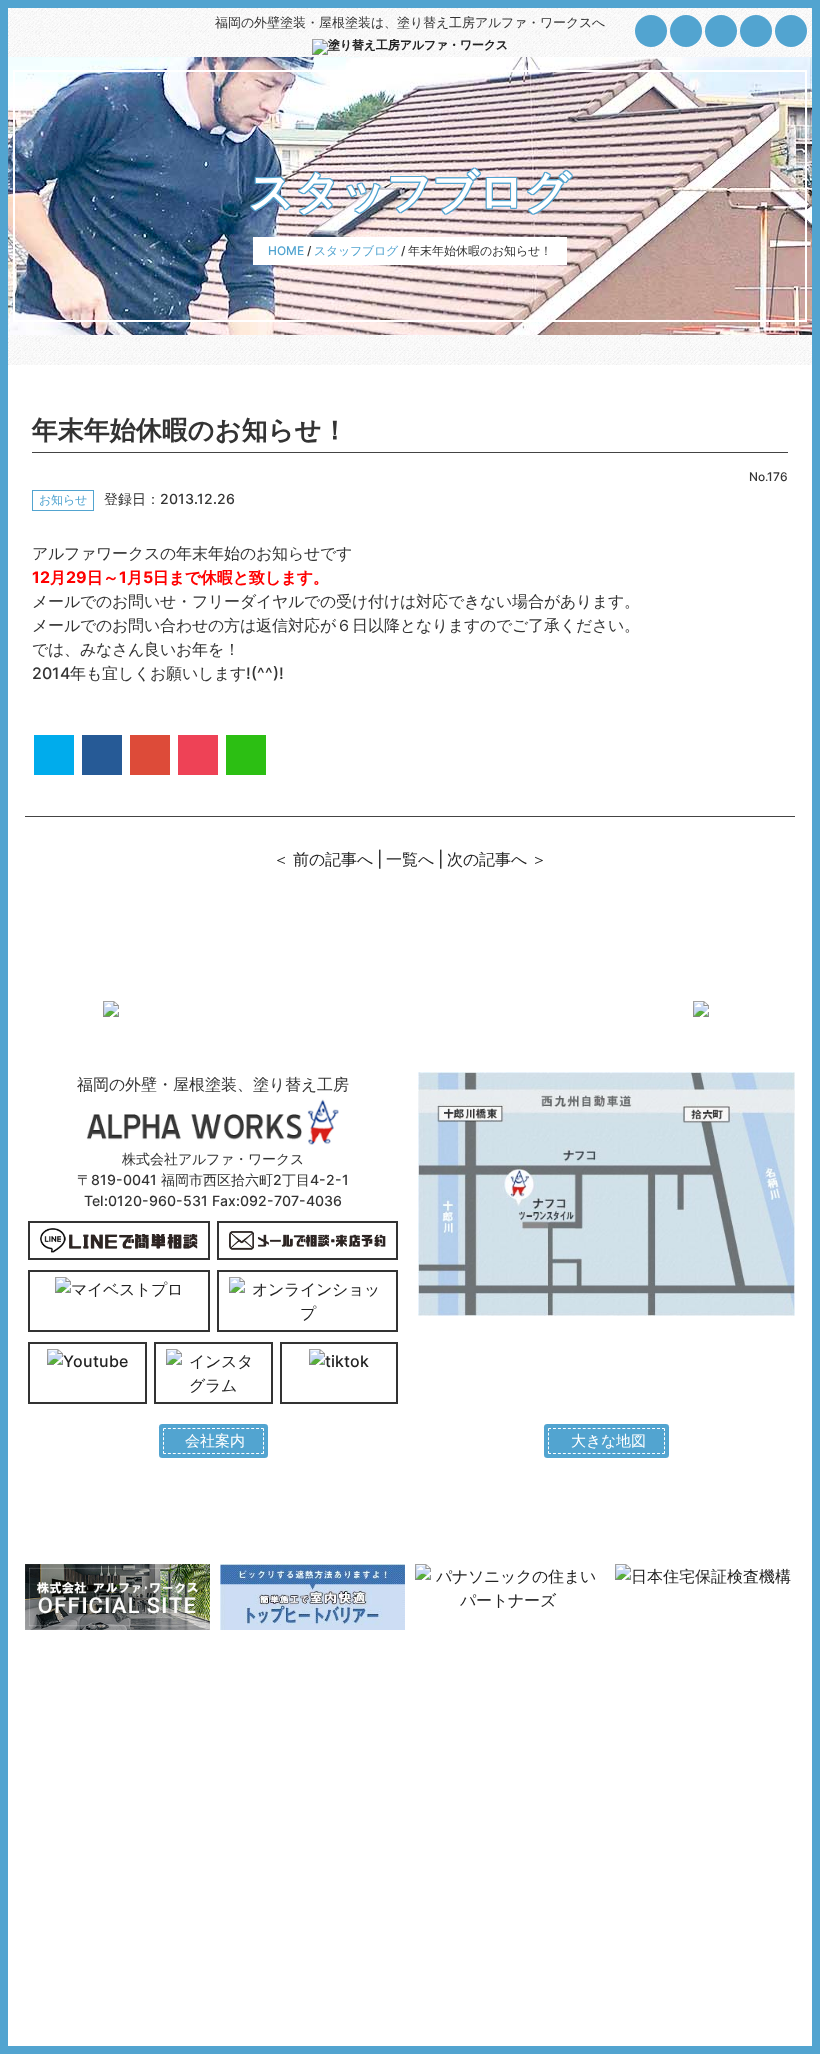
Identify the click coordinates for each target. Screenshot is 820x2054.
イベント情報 (262, 1799)
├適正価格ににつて (88, 1799)
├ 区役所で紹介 (466, 1778)
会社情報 (443, 1735)
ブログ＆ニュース (276, 1820)
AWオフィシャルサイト (684, 1735)
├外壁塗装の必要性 (88, 1756)
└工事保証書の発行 (88, 1883)
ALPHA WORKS (424, 1993)
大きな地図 (607, 1440)
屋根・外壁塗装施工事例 (297, 1735)
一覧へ (410, 859)
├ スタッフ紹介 (466, 1799)
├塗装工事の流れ (81, 1862)
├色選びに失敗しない (95, 1820)
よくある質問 (262, 1778)
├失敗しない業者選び (95, 1778)
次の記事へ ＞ (497, 859)
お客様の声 (255, 1756)
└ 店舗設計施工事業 (675, 1799)
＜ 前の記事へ (323, 859)
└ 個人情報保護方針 (480, 1820)
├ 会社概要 (452, 1756)
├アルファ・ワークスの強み (116, 1841)
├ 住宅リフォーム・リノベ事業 (696, 1767)
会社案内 (213, 1440)
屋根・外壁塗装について (102, 1735)
